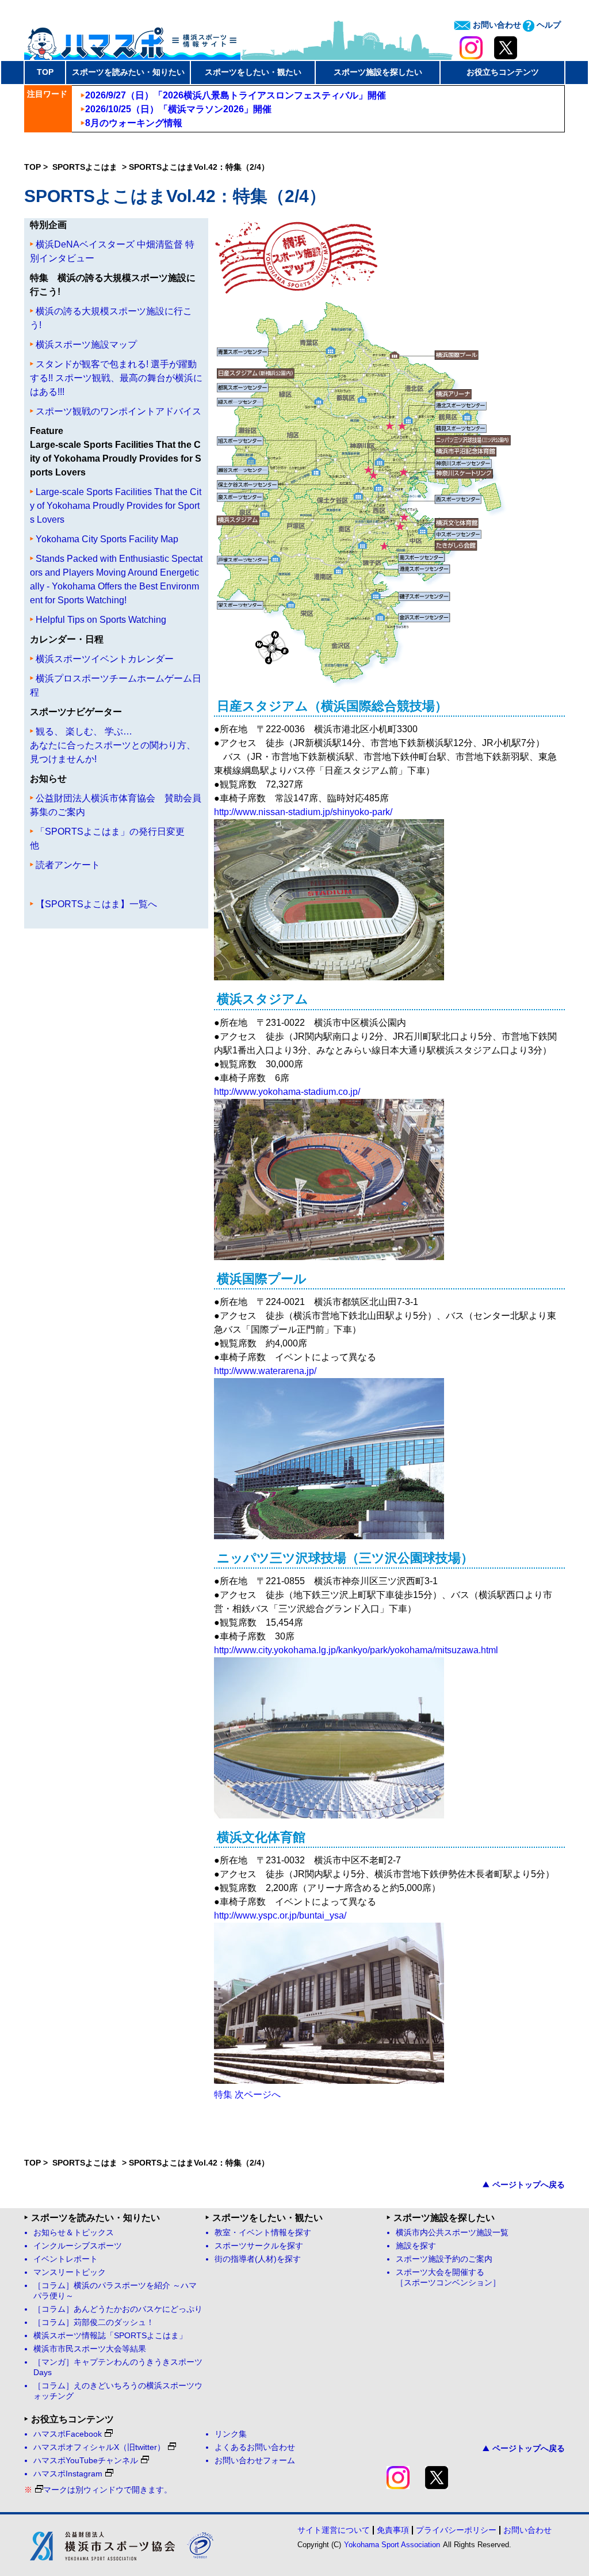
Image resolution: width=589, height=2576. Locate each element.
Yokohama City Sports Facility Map (107, 539)
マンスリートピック (70, 2272)
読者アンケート (68, 865)
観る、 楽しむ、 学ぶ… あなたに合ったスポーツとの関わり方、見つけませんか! (113, 745)
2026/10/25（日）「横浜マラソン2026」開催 (178, 109)
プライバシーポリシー (456, 2530)
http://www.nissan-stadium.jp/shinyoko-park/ (303, 812)
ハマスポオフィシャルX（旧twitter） (99, 2447)
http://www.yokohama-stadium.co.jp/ (287, 1092)
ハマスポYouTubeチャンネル (86, 2461)
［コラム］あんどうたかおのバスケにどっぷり (118, 2309)
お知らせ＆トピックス (74, 2233)
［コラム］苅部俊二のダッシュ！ (94, 2322)
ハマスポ (132, 40)
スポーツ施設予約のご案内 (444, 2259)
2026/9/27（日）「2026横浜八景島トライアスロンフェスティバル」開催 (236, 95)
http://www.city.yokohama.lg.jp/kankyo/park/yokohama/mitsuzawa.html (356, 1650)
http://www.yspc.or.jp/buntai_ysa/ (280, 1915)
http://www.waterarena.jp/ (265, 1371)
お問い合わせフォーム (255, 2461)
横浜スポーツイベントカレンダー (105, 659)
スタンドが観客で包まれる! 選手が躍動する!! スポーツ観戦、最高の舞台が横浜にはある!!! (116, 378)
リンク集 (231, 2434)
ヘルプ (548, 25)
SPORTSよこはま (86, 167)
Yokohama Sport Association (392, 2545)
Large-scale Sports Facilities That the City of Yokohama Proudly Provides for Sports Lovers (116, 506)
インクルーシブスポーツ (78, 2246)
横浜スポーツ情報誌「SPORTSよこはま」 (110, 2336)
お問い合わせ (496, 25)
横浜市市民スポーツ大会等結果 (90, 2349)
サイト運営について (334, 2530)
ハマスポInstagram (68, 2474)
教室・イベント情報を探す (263, 2233)
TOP (45, 72)
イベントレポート (66, 2259)
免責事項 (393, 2530)
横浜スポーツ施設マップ (86, 345)
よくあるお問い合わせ (255, 2447)
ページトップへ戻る (529, 2185)
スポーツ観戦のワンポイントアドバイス (118, 411)
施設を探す (416, 2246)
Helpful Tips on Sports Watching (101, 620)
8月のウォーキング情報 (134, 123)
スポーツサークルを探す (259, 2246)
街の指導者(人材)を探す (258, 2259)
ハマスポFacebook (68, 2434)
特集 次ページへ (247, 2094)
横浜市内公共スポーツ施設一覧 (452, 2233)
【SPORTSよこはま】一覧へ (96, 904)
